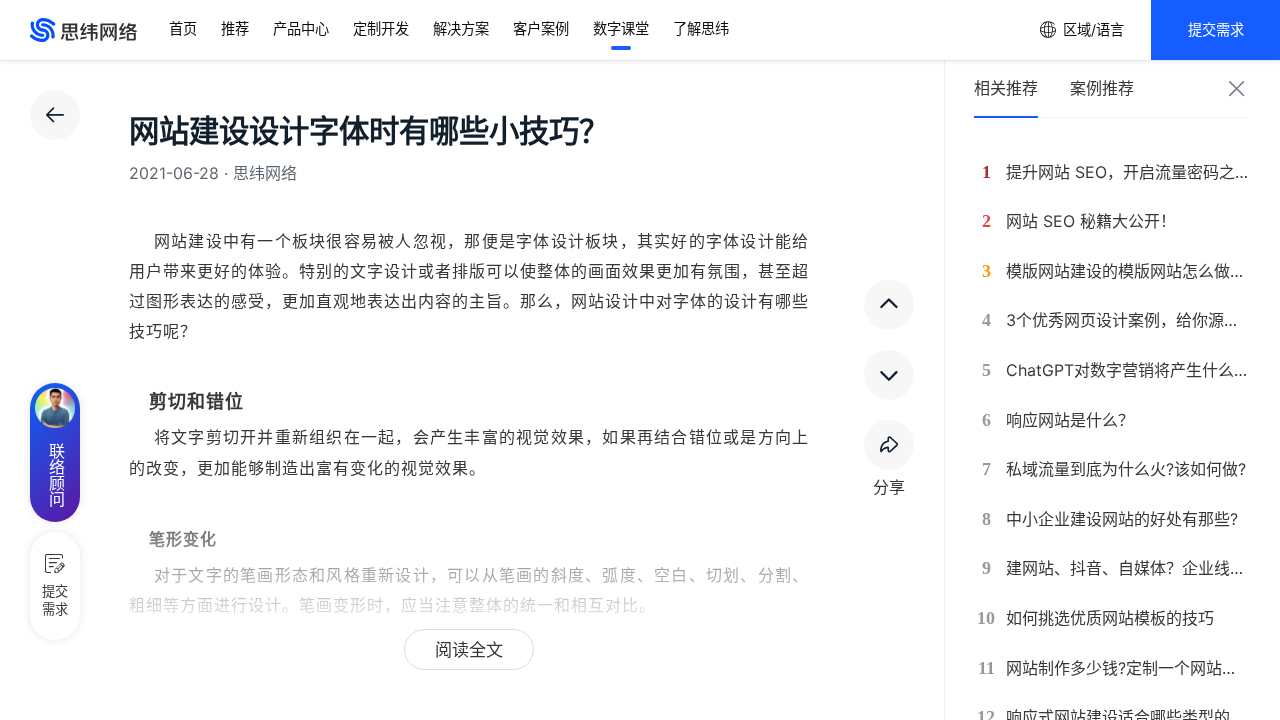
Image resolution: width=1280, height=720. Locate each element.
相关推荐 (1006, 88)
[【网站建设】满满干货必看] (889, 305)
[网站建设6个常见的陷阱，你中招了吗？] (889, 375)
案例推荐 (1102, 88)
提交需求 (1216, 29)
